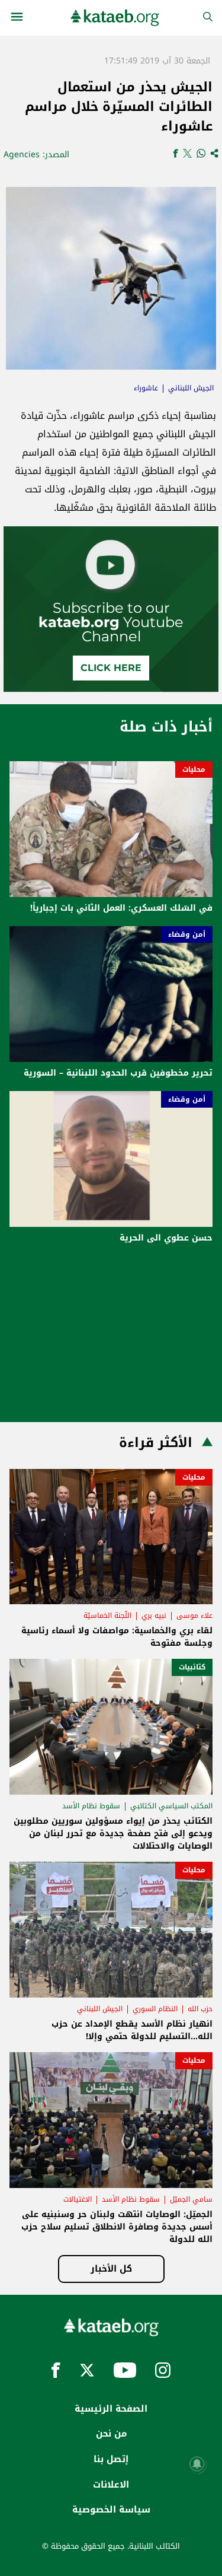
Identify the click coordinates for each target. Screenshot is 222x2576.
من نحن (111, 2434)
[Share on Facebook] (176, 155)
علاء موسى (194, 1615)
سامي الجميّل (191, 2199)
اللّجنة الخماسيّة (107, 1615)
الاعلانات (111, 2485)
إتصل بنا (111, 2459)
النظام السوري (155, 2009)
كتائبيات (192, 1667)
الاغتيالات (78, 2199)
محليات (194, 769)
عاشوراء (146, 388)
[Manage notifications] (197, 2464)
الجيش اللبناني (191, 388)
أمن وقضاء (187, 934)
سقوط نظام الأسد (91, 1806)
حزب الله (200, 2009)
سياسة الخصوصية (111, 2510)
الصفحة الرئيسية (111, 2409)
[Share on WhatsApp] (201, 155)
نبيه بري (154, 1615)
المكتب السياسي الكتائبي (171, 1806)
